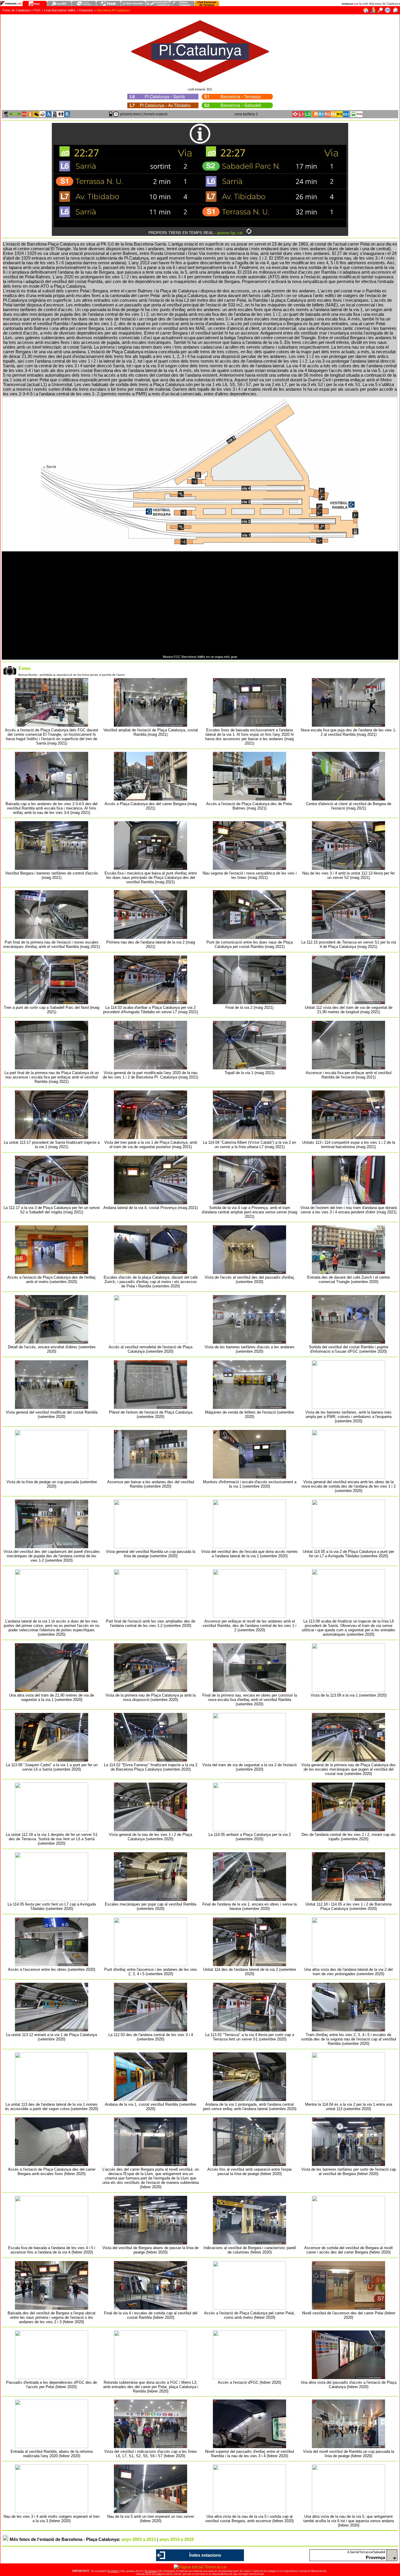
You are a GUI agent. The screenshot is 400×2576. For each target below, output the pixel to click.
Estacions (86, 10)
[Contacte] (395, 12)
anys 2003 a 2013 (139, 2539)
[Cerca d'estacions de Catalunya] (380, 12)
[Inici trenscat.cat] (366, 12)
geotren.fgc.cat (230, 233)
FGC (37, 10)
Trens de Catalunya (16, 10)
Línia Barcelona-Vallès (60, 10)
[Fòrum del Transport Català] (373, 12)
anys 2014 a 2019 (176, 2539)
